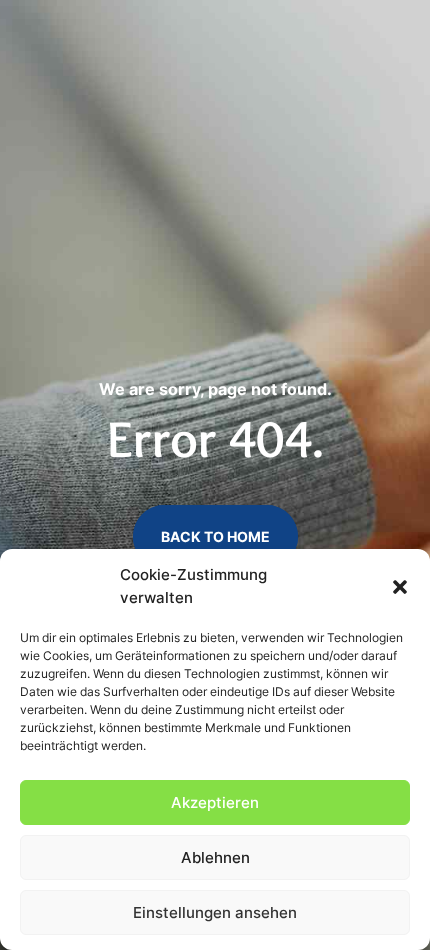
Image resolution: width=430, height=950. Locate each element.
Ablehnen (215, 857)
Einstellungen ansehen (215, 912)
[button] (400, 587)
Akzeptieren (215, 802)
